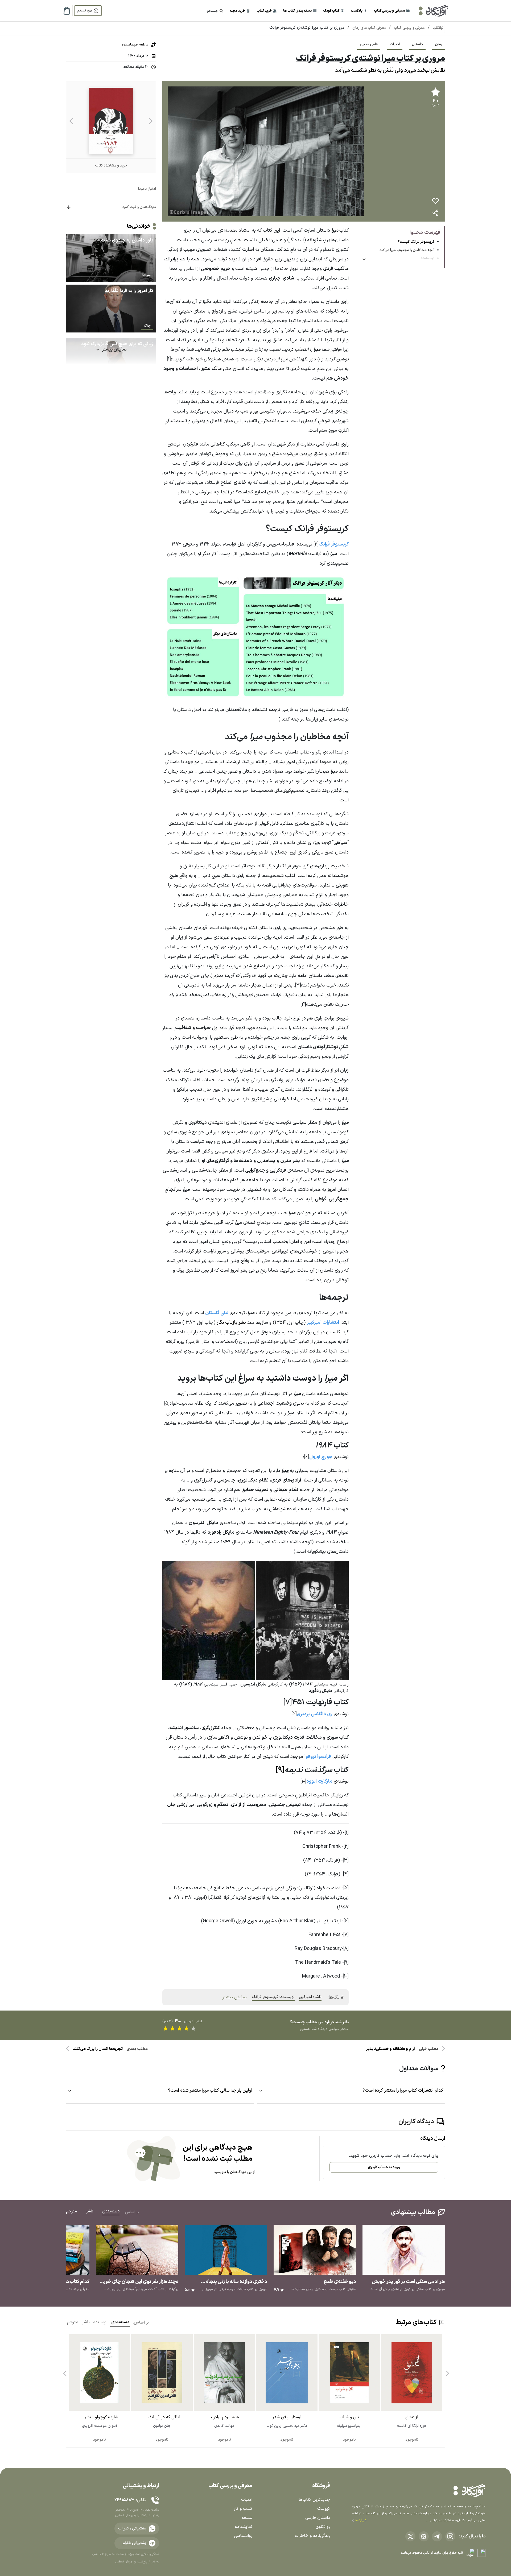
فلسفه (247, 2518)
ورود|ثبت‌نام (85, 11)
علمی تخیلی (369, 44)
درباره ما (360, 2520)
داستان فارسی (318, 2518)
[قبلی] (151, 121)
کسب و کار (243, 2509)
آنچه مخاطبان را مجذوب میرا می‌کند (407, 250)
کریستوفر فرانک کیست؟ (416, 242)
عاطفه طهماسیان (135, 45)
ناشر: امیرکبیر (310, 1997)
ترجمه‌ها (428, 258)
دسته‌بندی (120, 2322)
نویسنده (100, 2322)
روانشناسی (243, 2536)
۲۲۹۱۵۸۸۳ (124, 2500)
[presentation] (447, 2371)
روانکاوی (323, 2527)
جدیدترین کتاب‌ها (314, 2500)
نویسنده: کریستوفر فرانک (273, 1997)
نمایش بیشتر (234, 1997)
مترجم (73, 2322)
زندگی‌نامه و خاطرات (312, 2536)
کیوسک (324, 2509)
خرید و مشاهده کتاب (111, 166)
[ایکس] (410, 2536)
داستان (417, 44)
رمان (439, 44)
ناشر (86, 2322)
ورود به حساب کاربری (384, 2167)
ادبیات (395, 44)
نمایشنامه (244, 2527)
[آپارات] (424, 2536)
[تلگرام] (437, 2536)
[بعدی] (71, 121)
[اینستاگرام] (450, 2536)
